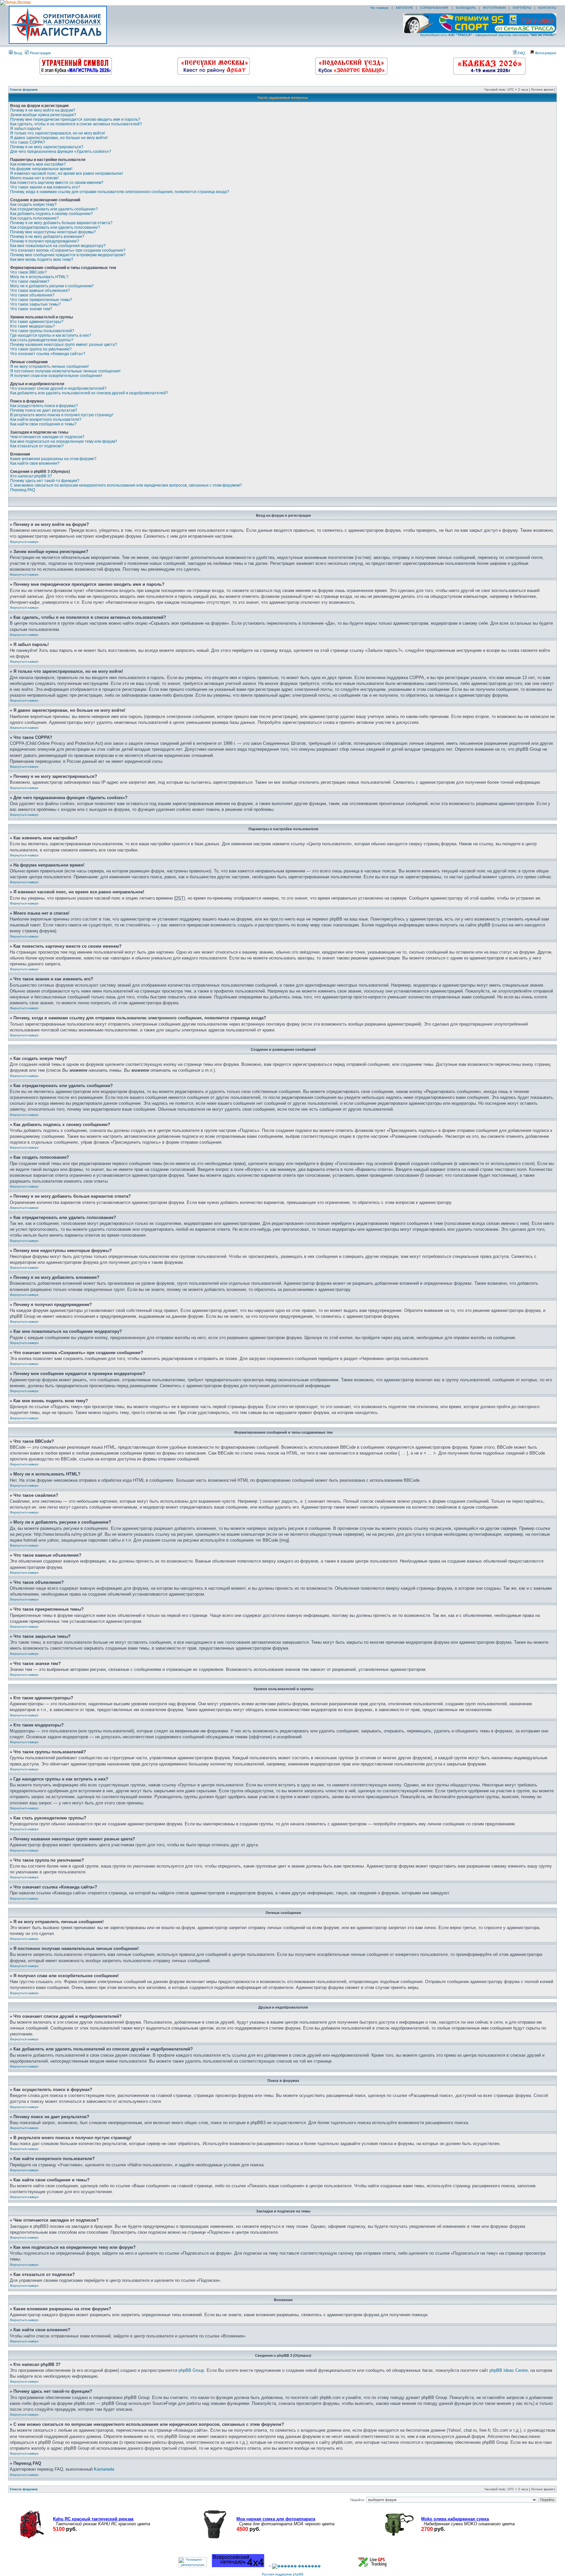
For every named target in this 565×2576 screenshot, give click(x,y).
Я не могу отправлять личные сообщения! (49, 367)
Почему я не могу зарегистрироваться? (47, 147)
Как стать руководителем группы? (42, 340)
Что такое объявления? (32, 295)
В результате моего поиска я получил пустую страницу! (62, 415)
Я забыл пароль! (26, 129)
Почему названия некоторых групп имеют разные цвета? (64, 345)
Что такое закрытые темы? (35, 304)
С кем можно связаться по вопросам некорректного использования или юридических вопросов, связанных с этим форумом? (126, 485)
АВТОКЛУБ (404, 8)
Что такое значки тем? (31, 309)
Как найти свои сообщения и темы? (43, 424)
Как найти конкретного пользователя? (46, 420)
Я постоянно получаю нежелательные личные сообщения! (65, 371)
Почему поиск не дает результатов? (44, 410)
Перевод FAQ (23, 490)
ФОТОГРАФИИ (494, 8)
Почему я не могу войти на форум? (43, 110)
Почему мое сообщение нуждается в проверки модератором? (68, 255)
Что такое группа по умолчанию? (41, 349)
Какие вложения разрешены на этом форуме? (53, 459)
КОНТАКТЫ (547, 8)
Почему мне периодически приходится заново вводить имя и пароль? (75, 119)
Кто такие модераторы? (33, 326)
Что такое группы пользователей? (42, 331)
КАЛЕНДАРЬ (466, 8)
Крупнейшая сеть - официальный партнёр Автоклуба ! (488, 35)
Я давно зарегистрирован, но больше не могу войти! (59, 138)
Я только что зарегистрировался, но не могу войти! (58, 133)
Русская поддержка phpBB (283, 2574)
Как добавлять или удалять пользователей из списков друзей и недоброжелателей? (89, 393)
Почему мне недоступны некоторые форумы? (53, 232)
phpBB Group (191, 2370)
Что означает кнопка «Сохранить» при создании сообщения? (68, 250)
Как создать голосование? (34, 218)
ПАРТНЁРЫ (522, 8)
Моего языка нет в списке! (34, 178)
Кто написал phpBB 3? (31, 476)
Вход (17, 53)
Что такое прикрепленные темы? (41, 300)
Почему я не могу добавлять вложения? (47, 237)
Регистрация (40, 53)
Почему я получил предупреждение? (45, 241)
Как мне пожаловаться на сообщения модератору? (58, 246)
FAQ (521, 53)
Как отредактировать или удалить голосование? (55, 227)
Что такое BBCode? (28, 272)
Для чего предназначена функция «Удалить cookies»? (61, 152)
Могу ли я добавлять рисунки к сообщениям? (52, 286)
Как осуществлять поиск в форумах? (44, 406)
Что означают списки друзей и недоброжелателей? (58, 388)
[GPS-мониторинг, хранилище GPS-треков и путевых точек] (373, 2566)
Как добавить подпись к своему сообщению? (51, 214)
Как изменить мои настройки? (38, 164)
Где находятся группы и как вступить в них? (51, 335)
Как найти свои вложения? (35, 463)
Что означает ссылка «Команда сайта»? (48, 354)
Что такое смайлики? (30, 281)
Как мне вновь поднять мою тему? (42, 259)
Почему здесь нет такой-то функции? (45, 481)
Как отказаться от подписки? (37, 446)
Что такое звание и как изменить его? (45, 187)
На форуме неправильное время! (41, 169)
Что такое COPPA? (28, 142)
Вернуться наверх (24, 542)
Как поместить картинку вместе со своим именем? (57, 183)
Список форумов (24, 89)
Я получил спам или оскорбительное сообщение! (56, 376)
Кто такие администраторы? (37, 322)
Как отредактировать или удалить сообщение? (54, 209)
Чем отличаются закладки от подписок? (47, 437)
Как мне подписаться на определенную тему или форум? (64, 441)
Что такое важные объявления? (40, 291)
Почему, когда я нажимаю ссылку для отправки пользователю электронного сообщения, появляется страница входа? (120, 192)
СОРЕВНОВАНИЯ (434, 8)
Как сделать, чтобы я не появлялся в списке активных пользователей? (76, 124)
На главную (379, 8)
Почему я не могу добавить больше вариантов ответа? (61, 223)
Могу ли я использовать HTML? (39, 277)
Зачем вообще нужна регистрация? (43, 115)
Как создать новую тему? (33, 205)
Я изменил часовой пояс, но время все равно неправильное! (67, 173)
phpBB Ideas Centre (509, 2370)
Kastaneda (104, 2469)
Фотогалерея (545, 53)
